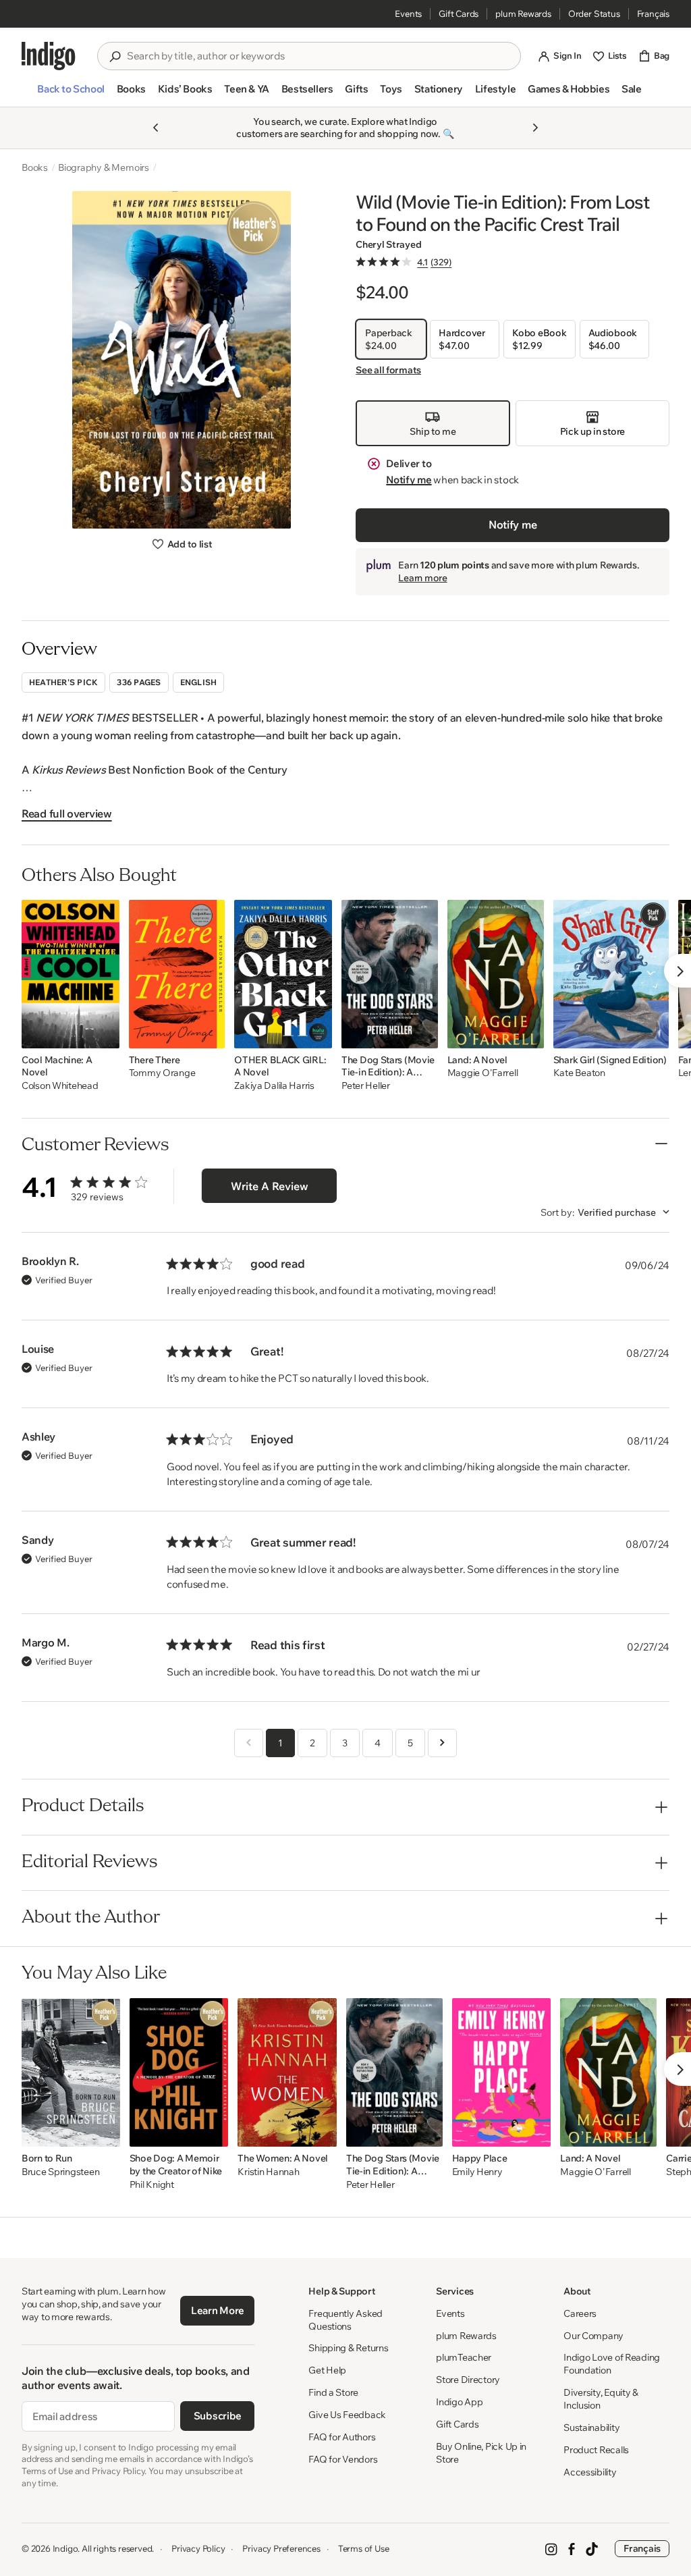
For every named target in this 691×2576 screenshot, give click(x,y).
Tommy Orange (162, 1073)
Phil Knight (152, 2185)
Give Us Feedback (347, 2415)
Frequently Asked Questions (345, 2320)
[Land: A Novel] (496, 974)
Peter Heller (366, 1086)
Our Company (593, 2336)
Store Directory (468, 2380)
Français (653, 14)
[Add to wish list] (105, 1034)
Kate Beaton (579, 1073)
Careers (580, 2313)
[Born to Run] (71, 2072)
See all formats (388, 370)
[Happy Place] (502, 2072)
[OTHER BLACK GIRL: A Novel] (283, 974)
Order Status (594, 14)
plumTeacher (464, 2357)
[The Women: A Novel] (287, 2072)
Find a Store (333, 2392)
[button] (71, 95)
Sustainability (591, 2427)
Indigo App (459, 2402)
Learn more (422, 578)
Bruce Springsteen (60, 2172)
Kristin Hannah (268, 2172)
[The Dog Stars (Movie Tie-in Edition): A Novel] (390, 974)
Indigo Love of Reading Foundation (612, 2364)
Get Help (327, 2370)
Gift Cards (459, 14)
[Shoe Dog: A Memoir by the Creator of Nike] (179, 2072)
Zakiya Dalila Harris (274, 1086)
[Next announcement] (535, 128)
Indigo (65, 2548)
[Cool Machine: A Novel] (71, 974)
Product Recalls (596, 2450)
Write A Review (270, 1186)
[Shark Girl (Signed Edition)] (611, 974)
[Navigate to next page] (442, 1743)
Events (408, 14)
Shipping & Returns (348, 2348)
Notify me (409, 480)
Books (35, 167)
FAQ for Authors (342, 2437)
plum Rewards (523, 14)
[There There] (177, 974)
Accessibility (590, 2472)
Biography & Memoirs (104, 167)
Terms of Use (364, 2548)
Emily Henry (477, 2172)
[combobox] (319, 56)
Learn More (218, 2310)
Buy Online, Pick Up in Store (481, 2453)
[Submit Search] (115, 57)
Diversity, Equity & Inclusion (601, 2399)
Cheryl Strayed (388, 244)
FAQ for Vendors (343, 2459)
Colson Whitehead (60, 1086)
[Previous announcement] (156, 128)
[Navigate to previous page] (249, 1743)
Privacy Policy (198, 2548)
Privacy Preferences (281, 2548)
